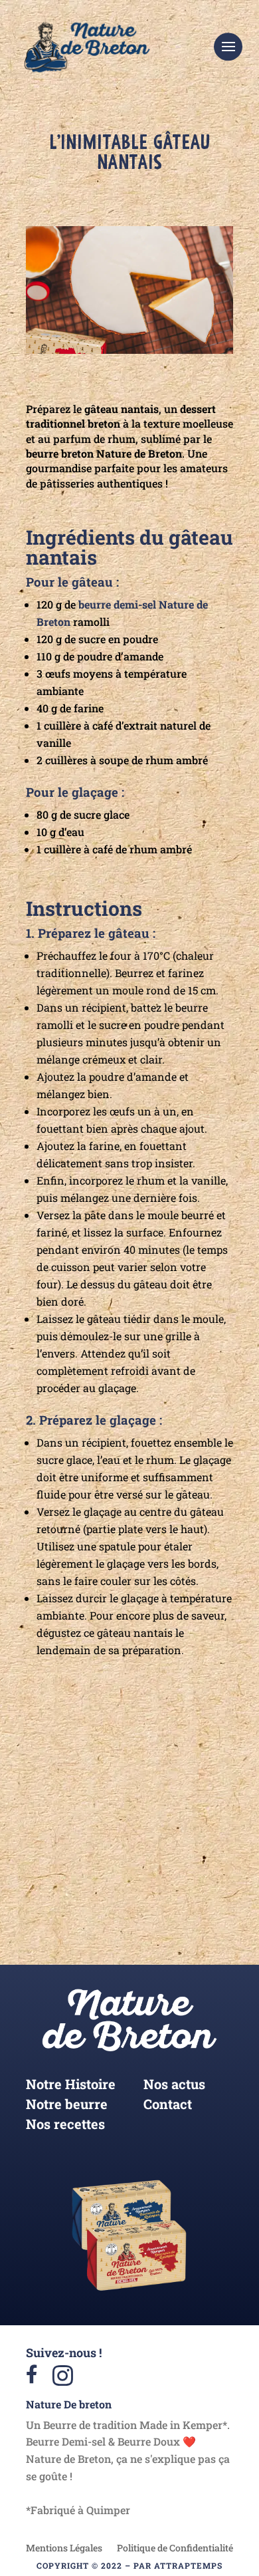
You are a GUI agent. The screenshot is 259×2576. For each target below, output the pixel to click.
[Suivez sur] (130, 1844)
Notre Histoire (71, 2086)
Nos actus (174, 2086)
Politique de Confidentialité (175, 2549)
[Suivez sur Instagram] (91, 1844)
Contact (168, 2106)
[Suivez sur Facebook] (169, 1844)
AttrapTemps (188, 2565)
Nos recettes (65, 2126)
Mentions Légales (64, 2549)
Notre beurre (67, 2106)
